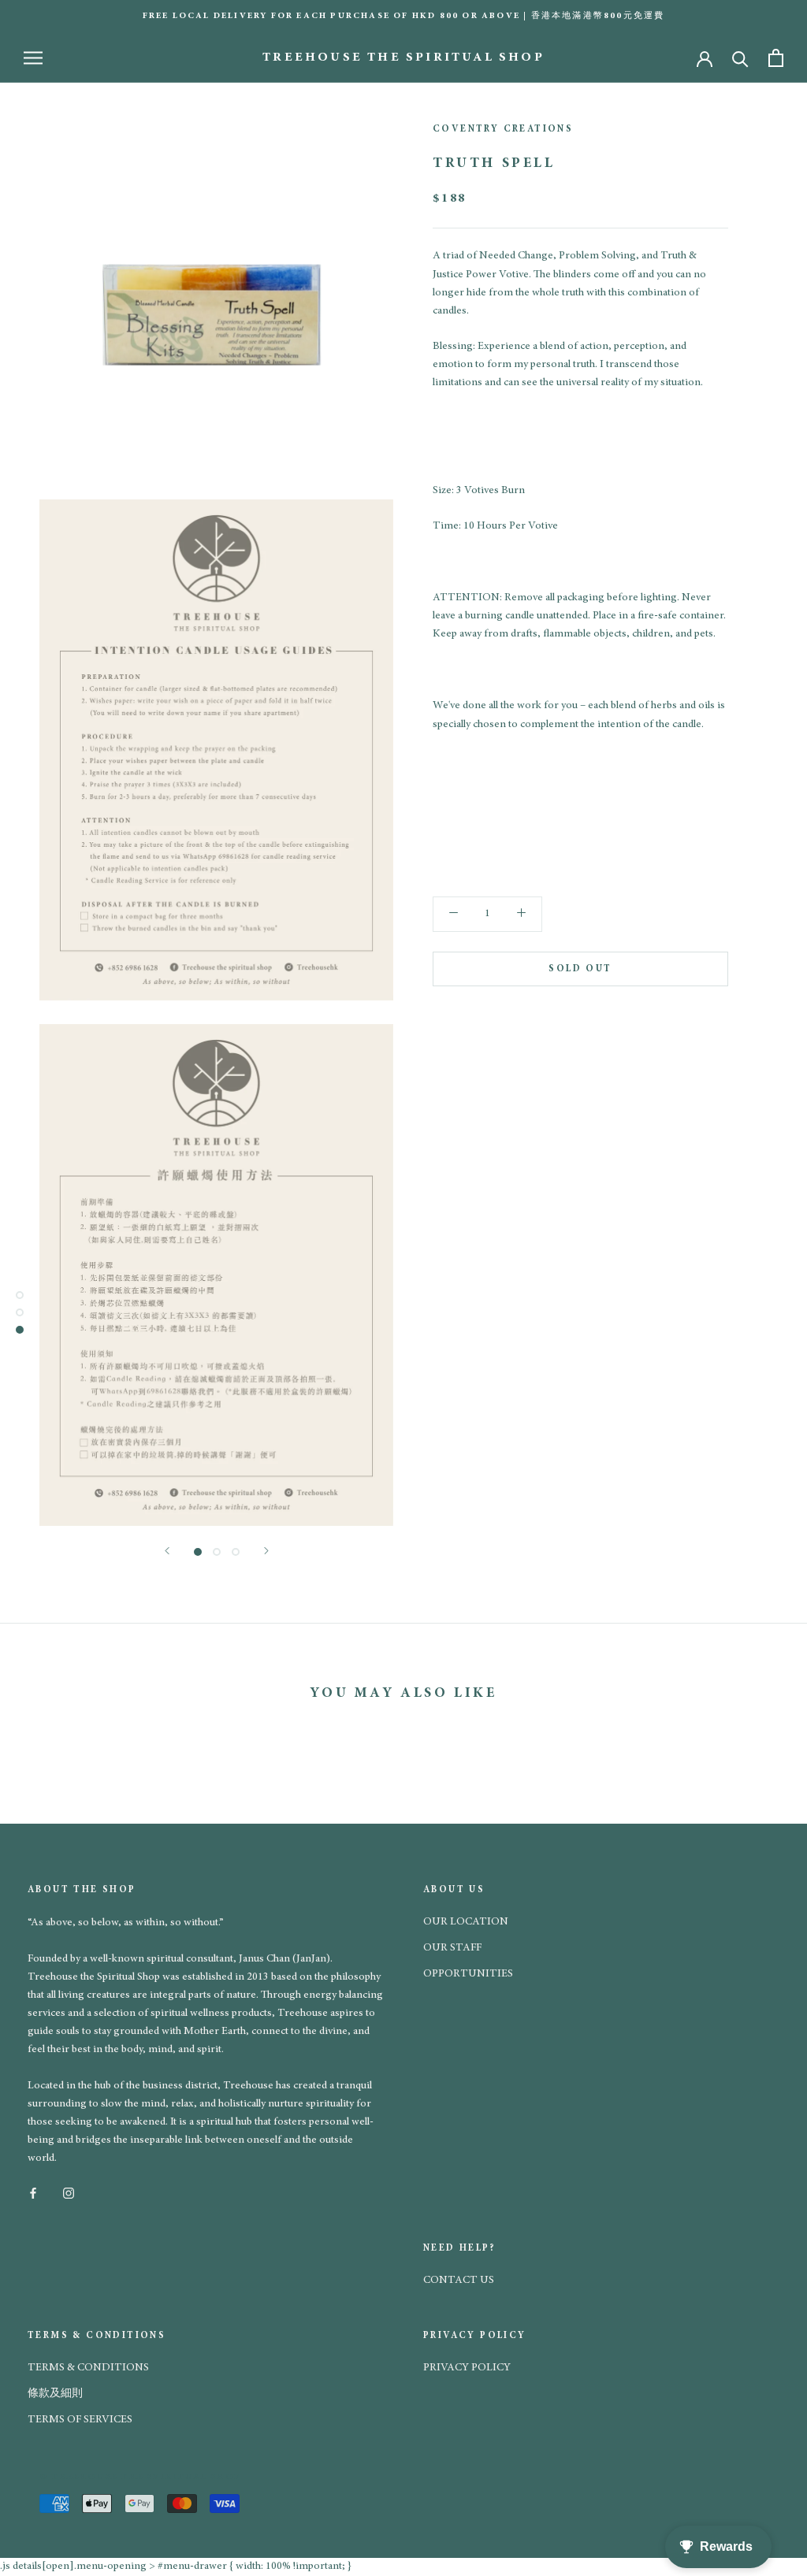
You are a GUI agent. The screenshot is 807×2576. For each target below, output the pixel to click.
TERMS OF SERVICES (80, 2420)
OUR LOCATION (466, 1922)
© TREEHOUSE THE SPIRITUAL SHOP (140, 2477)
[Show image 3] (236, 1552)
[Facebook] (33, 2193)
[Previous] (167, 1551)
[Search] (740, 58)
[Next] (266, 1551)
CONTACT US (459, 2281)
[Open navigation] (33, 58)
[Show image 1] (198, 1552)
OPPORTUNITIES (468, 1974)
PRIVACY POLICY (467, 2368)
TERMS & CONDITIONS (88, 2368)
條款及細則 (55, 2394)
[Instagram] (69, 2193)
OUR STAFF (452, 1948)
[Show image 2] (217, 1552)
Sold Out (580, 969)
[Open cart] (776, 58)
